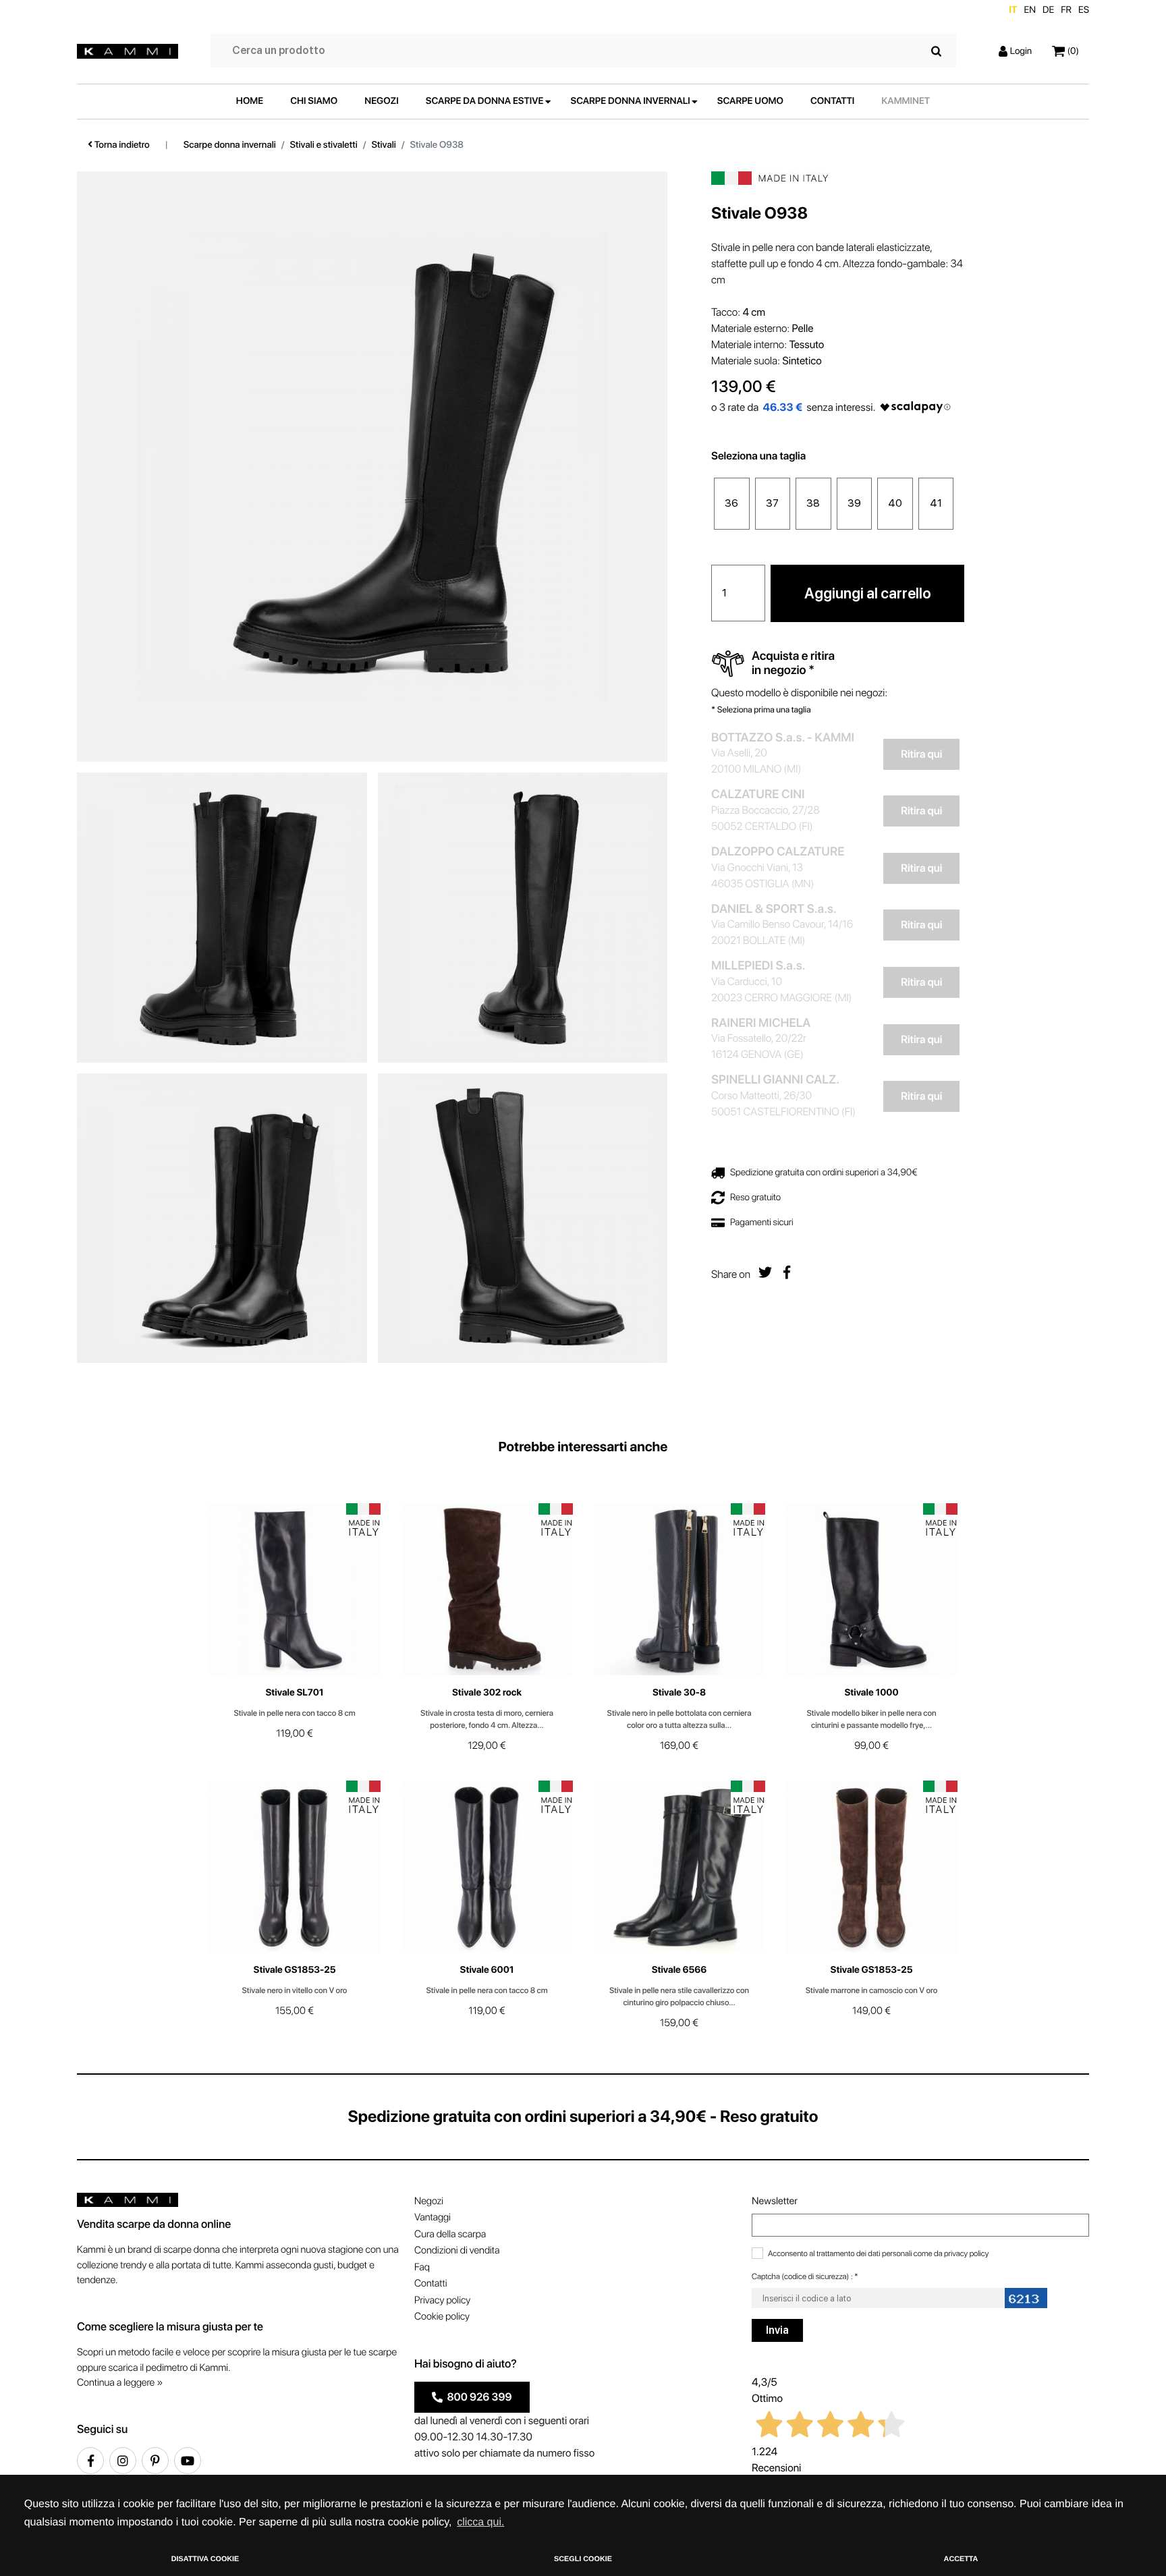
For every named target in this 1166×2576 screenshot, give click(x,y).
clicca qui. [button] (480, 2522)
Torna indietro (121, 145)
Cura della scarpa (450, 2234)
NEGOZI (382, 101)
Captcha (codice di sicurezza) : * (805, 2276)
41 (936, 503)
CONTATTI (832, 101)
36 (731, 503)
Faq (422, 2267)
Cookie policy (442, 2316)
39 (854, 503)
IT (1013, 10)
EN (1030, 10)
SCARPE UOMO (750, 101)
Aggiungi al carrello (868, 592)
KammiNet (906, 101)
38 (813, 503)
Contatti (431, 2283)
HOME (250, 101)
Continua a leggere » (120, 2382)
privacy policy (966, 2253)
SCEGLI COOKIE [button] (583, 2559)
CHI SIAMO (314, 101)
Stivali (384, 145)
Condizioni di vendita (457, 2250)
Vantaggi (433, 2217)
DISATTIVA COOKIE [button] (205, 2559)
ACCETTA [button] (961, 2559)
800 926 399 (477, 2397)
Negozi (429, 2201)
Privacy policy (442, 2300)
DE (1048, 10)
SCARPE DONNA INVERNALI (631, 101)
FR (1066, 10)
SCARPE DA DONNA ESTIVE (485, 101)
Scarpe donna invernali (230, 145)
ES (1084, 10)
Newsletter (775, 2201)
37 (772, 503)
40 (895, 503)
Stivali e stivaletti (324, 145)
